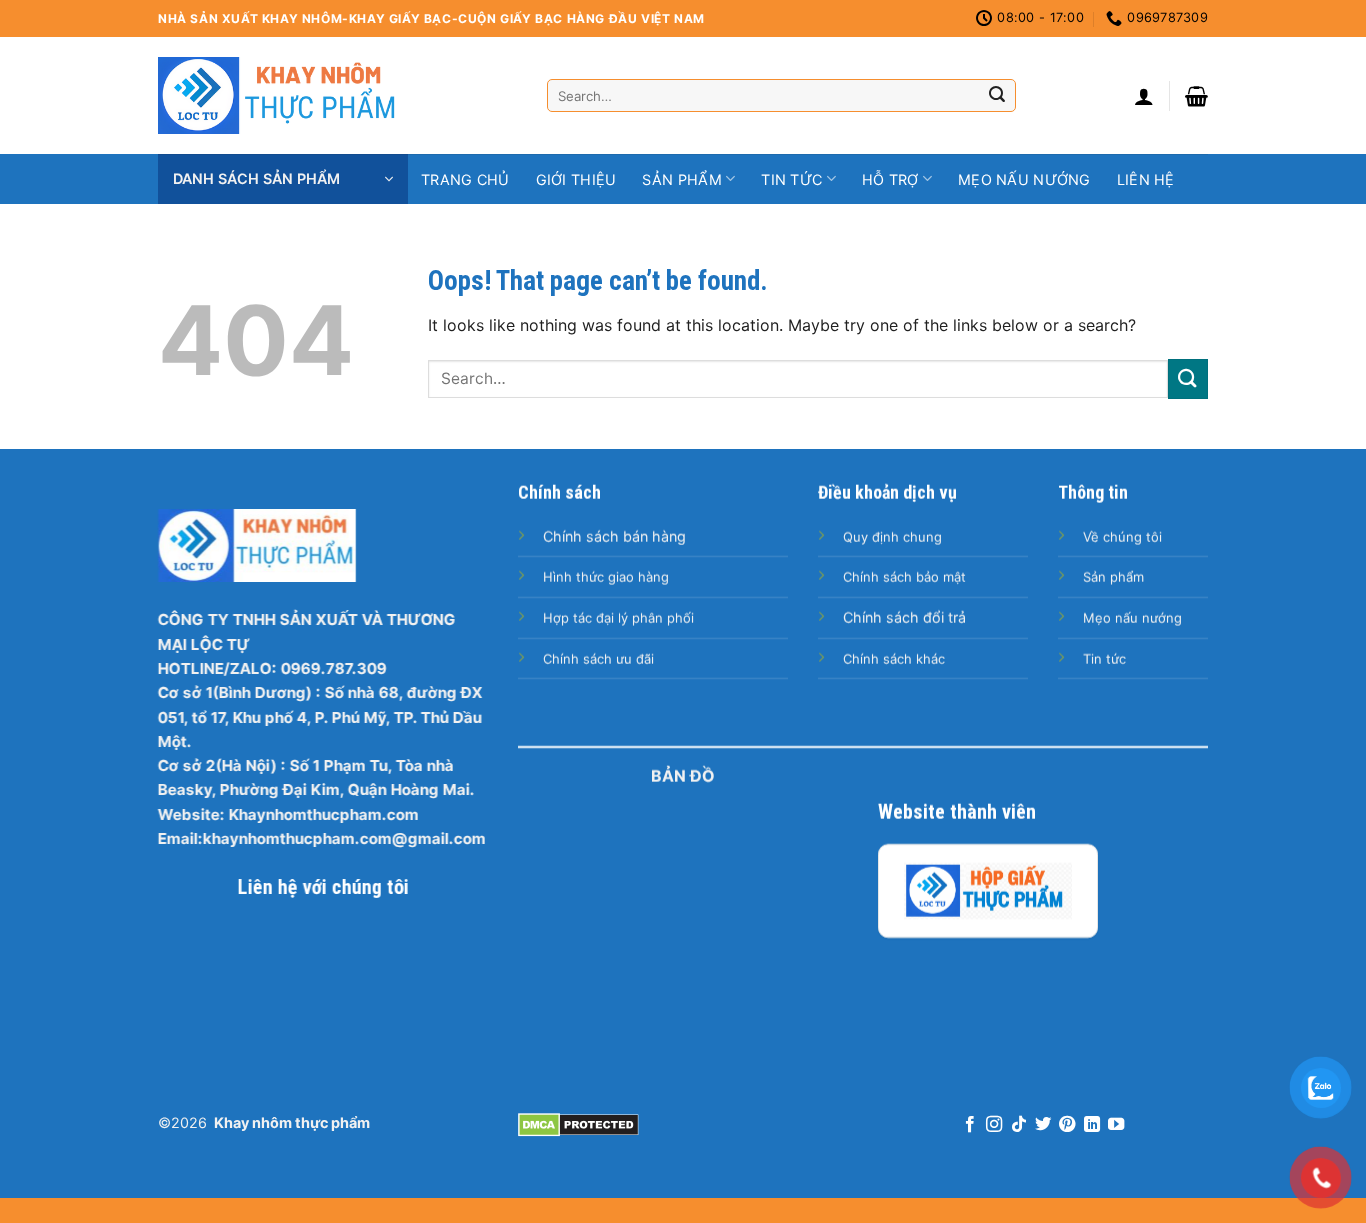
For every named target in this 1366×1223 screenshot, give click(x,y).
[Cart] (1196, 96)
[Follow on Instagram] (994, 1125)
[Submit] (997, 96)
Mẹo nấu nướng (1024, 179)
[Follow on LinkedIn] (1092, 1125)
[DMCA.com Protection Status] (578, 1123)
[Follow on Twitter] (1043, 1125)
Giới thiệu (576, 179)
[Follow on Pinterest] (1067, 1125)
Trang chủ (465, 179)
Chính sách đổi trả (904, 617)
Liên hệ (1146, 179)
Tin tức (791, 179)
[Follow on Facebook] (969, 1125)
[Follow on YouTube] (1116, 1125)
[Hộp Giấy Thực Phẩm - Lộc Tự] (988, 891)
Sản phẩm (681, 179)
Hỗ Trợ (890, 179)
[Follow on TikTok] (1018, 1125)
